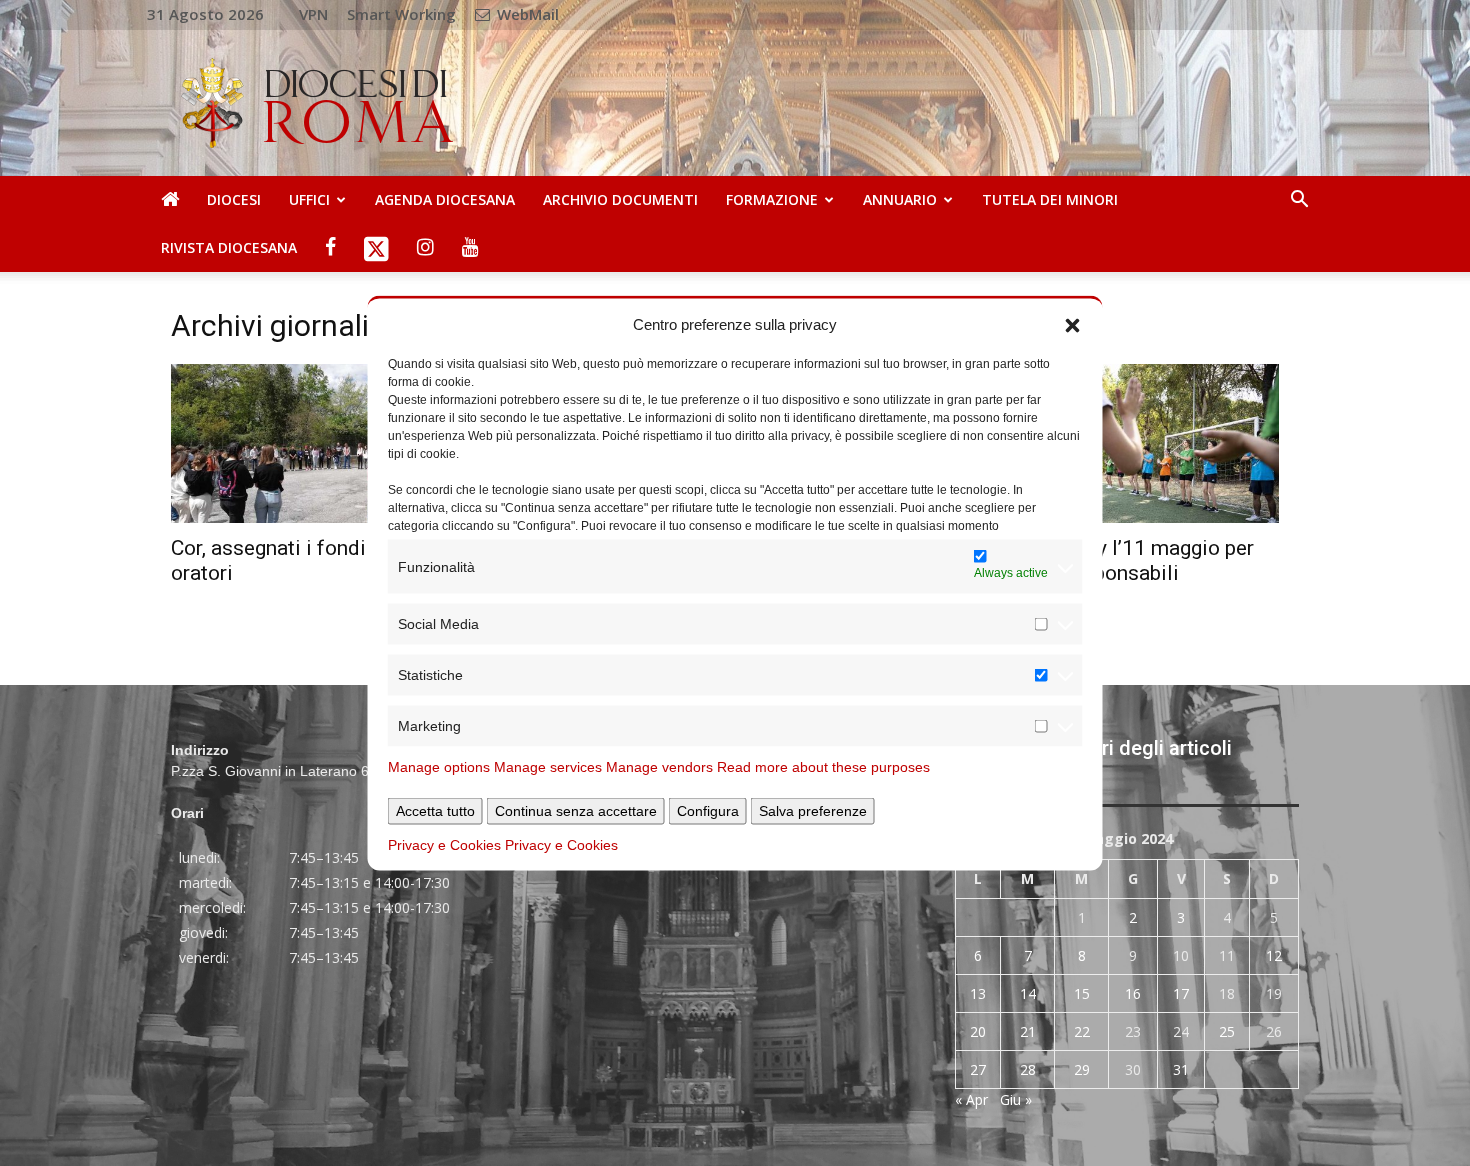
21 (1028, 1031)
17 (1181, 993)
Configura (708, 811)
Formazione (772, 199)
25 (1227, 1031)
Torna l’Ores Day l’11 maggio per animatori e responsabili (1104, 560)
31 (1181, 1069)
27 (978, 1069)
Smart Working (401, 14)
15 (1082, 993)
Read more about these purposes (823, 767)
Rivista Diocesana (229, 247)
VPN (313, 14)
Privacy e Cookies (444, 845)
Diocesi (234, 199)
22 (1082, 1031)
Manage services (548, 767)
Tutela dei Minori (1050, 199)
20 (978, 1031)
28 (1028, 1069)
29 (1082, 1069)
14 (1028, 993)
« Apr (971, 1099)
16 (1133, 993)
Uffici (309, 199)
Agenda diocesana (445, 199)
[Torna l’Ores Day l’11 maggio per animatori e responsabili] (1127, 443)
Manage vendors (659, 767)
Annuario (900, 199)
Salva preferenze (813, 811)
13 (978, 993)
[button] (1073, 324)
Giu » (1016, 1099)
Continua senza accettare (576, 811)
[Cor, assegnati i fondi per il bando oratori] (343, 443)
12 (1274, 955)
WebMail (526, 14)
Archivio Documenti (620, 199)
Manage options (439, 767)
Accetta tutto (435, 811)
